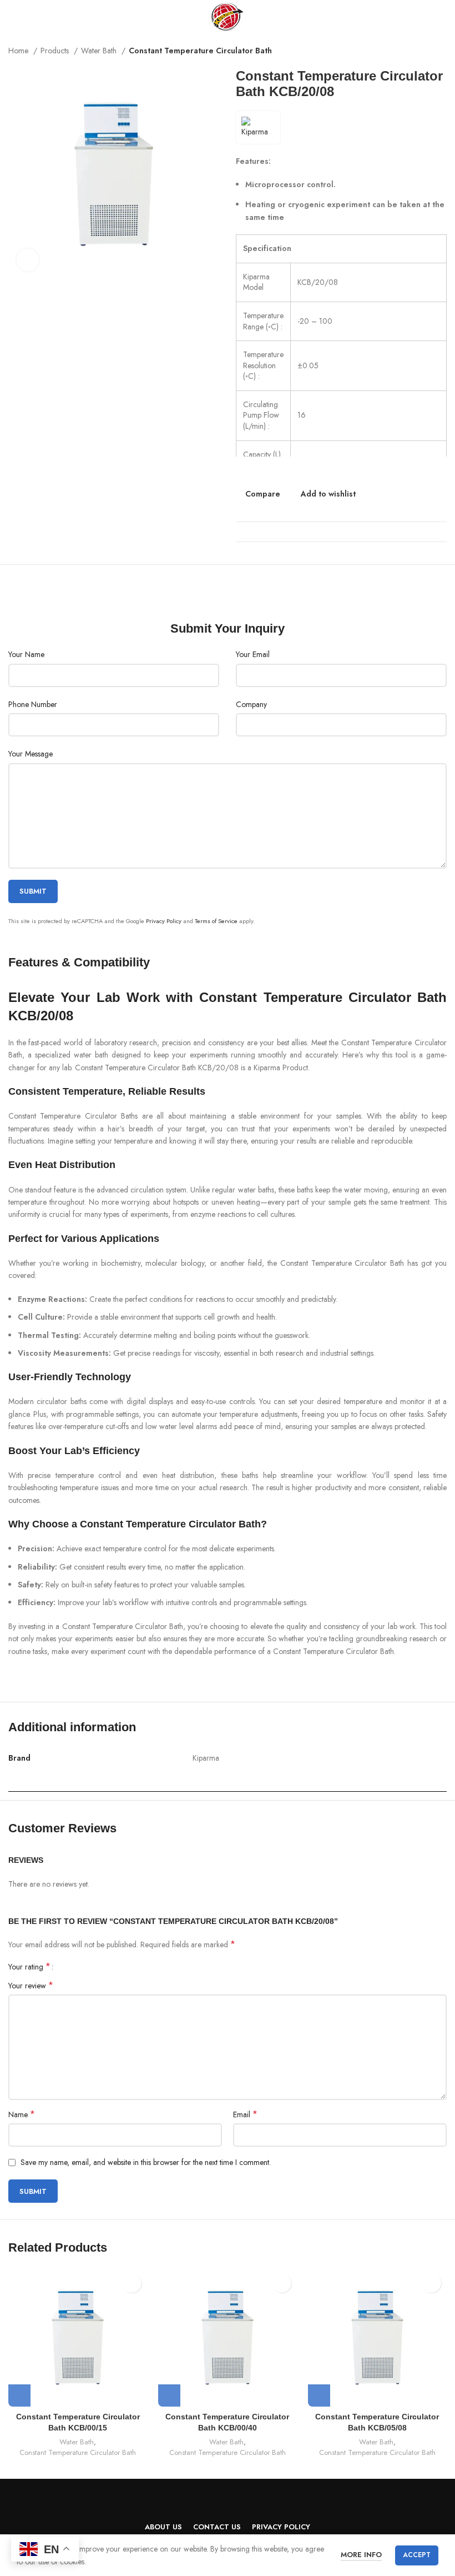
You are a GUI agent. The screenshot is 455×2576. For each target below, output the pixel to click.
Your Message (31, 754)
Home (19, 51)
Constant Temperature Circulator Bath (200, 51)
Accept (417, 2555)
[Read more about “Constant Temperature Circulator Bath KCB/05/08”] (319, 2395)
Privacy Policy (164, 921)
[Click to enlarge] (28, 260)
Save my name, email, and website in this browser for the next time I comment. (146, 2162)
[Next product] (441, 52)
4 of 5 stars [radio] (91, 1967)
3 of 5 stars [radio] (82, 1967)
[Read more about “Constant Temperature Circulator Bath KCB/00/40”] (169, 2395)
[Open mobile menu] (13, 17)
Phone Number (33, 704)
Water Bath (100, 51)
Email (245, 2114)
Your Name (26, 654)
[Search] (443, 17)
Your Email (253, 654)
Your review (31, 1986)
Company (251, 704)
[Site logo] (227, 16)
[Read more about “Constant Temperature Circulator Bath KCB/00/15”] (19, 2395)
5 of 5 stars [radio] (99, 1967)
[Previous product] (419, 52)
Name (22, 2114)
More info (361, 2555)
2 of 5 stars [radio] (74, 1967)
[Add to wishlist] (132, 2283)
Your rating (29, 1967)
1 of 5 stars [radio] (66, 1967)
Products (56, 51)
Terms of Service (216, 921)
